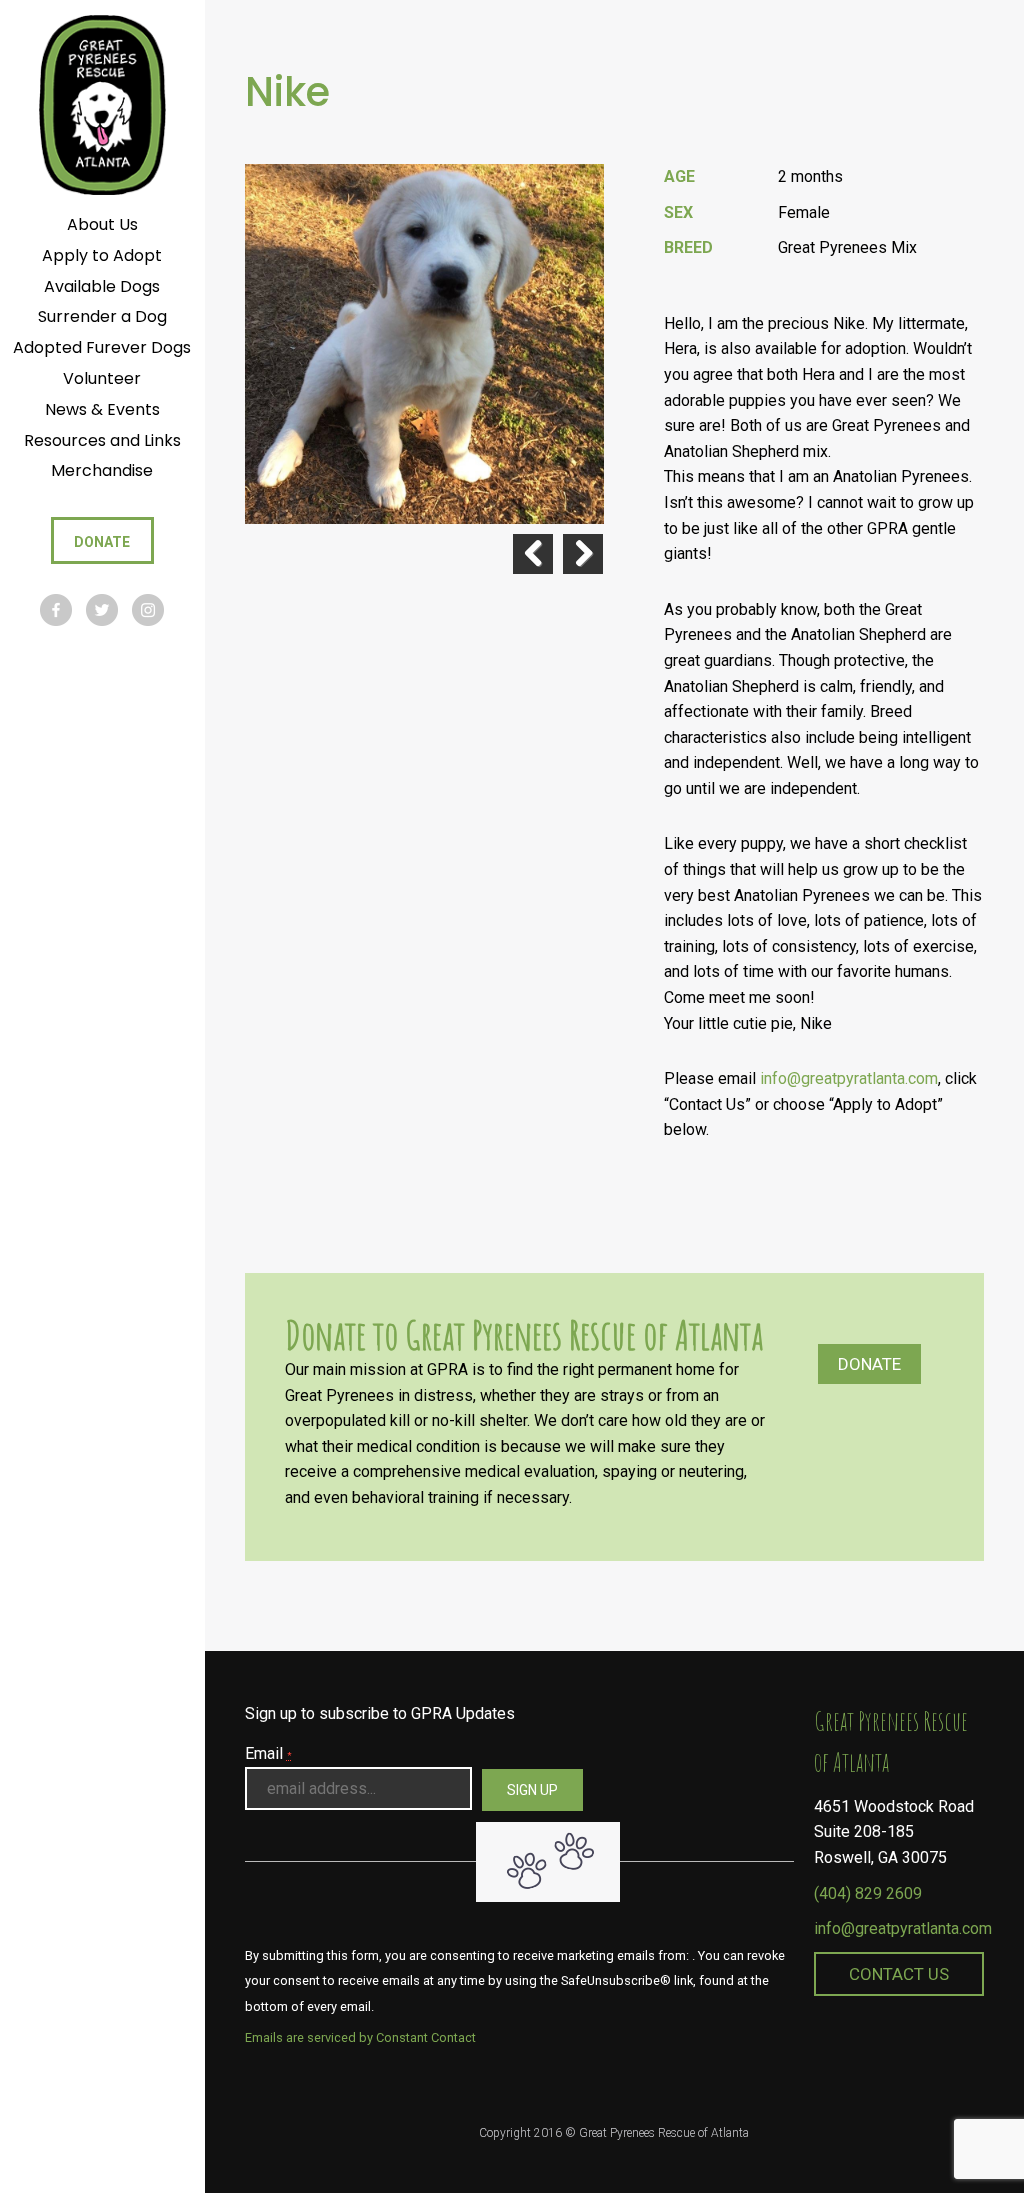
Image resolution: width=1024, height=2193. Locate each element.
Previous (533, 554)
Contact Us (899, 1974)
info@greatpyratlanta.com (849, 1078)
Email (268, 1753)
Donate (869, 1364)
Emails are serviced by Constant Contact (360, 2037)
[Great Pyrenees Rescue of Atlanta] (102, 103)
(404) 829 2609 (868, 1893)
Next (583, 554)
